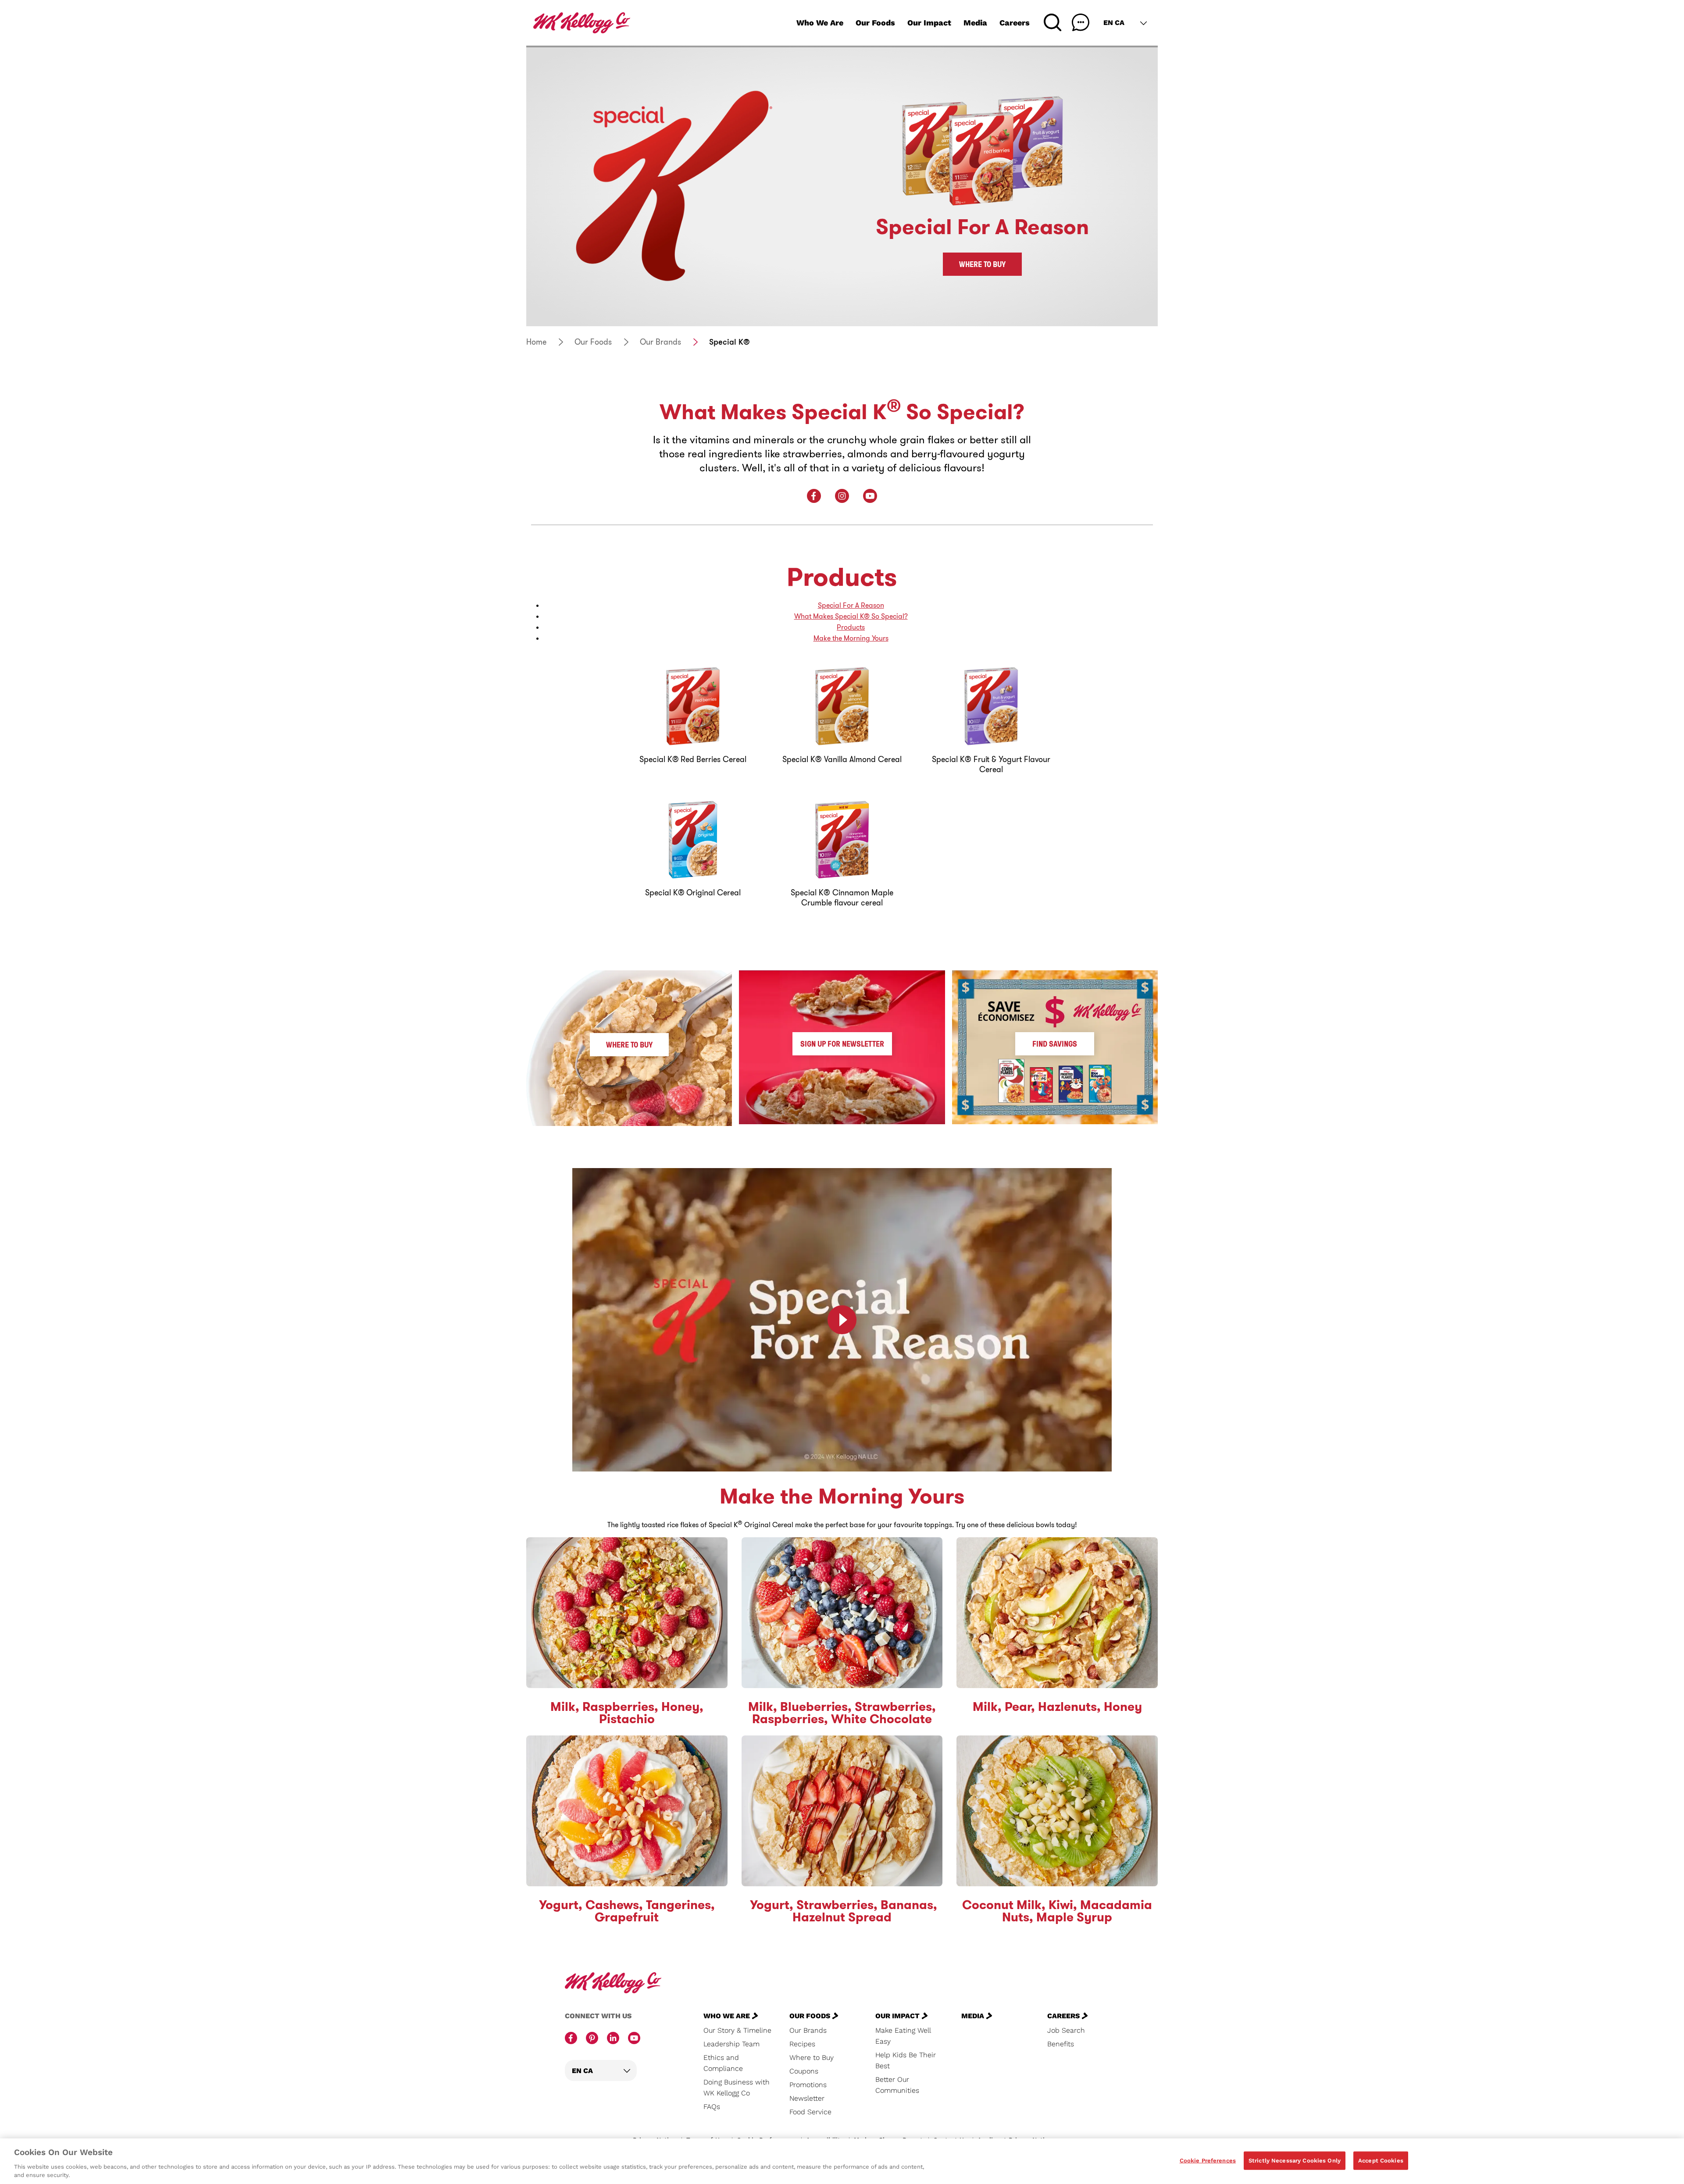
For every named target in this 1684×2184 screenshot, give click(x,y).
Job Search (1066, 2030)
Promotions (808, 2085)
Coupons (804, 2071)
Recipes (802, 2044)
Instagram (842, 496)
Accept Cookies (1381, 2161)
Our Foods (875, 23)
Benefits (1061, 2044)
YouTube (870, 496)
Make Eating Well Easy (903, 2036)
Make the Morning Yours (851, 638)
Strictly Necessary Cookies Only (1295, 2161)
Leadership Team (731, 2044)
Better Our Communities (897, 2085)
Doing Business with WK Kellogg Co (737, 2088)
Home (536, 342)
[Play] (842, 1320)
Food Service (810, 2112)
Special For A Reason (851, 605)
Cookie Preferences (1208, 2161)
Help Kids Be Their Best (906, 2060)
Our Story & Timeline (737, 2030)
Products (851, 627)
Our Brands (660, 342)
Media (975, 23)
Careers (1015, 23)
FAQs (712, 2107)
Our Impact (929, 23)
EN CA (1114, 23)
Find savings (1055, 1044)
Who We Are (820, 23)
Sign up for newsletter (842, 1044)
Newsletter (807, 2098)
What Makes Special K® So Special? (851, 616)
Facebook (814, 496)
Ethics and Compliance (723, 2063)
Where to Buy (982, 264)
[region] (842, 2161)
